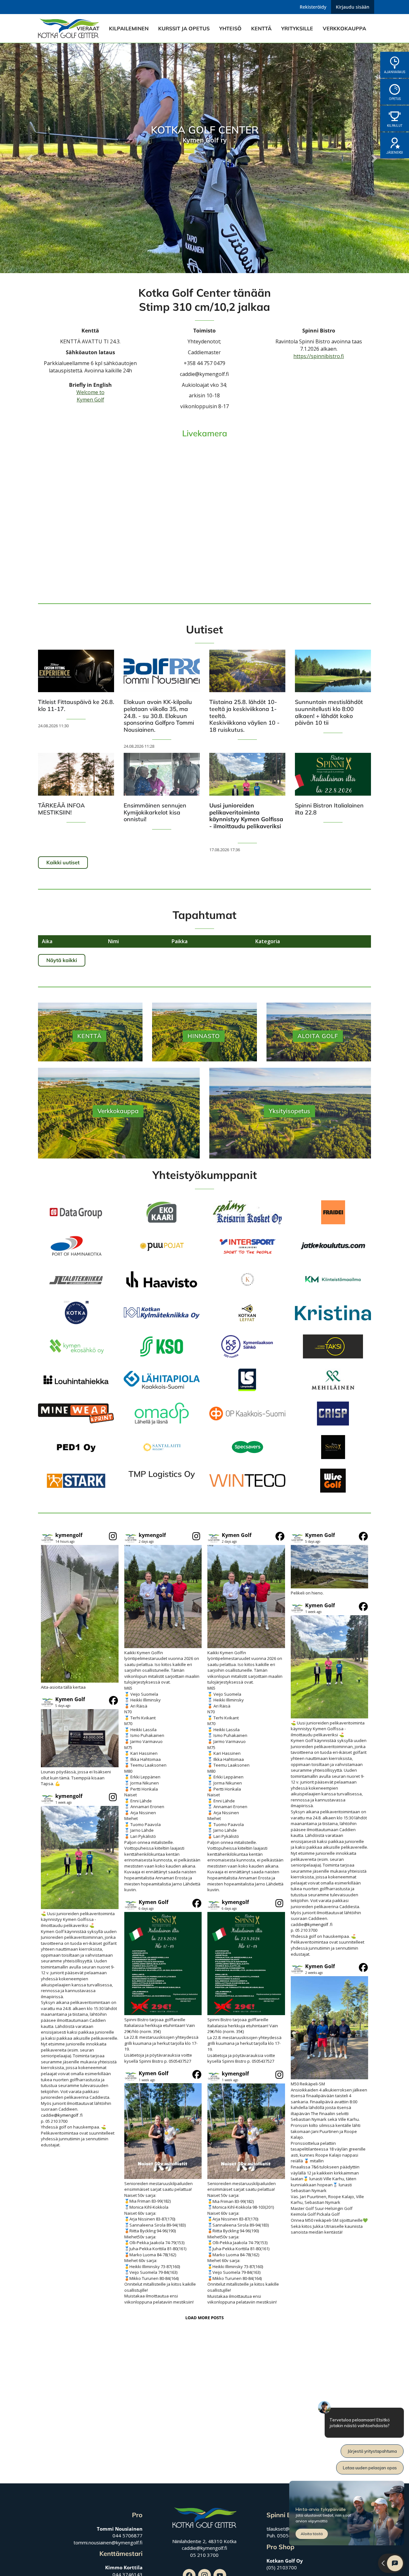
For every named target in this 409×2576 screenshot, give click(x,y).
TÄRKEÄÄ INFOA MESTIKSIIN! (61, 809)
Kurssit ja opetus (184, 28)
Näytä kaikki (62, 960)
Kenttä (261, 28)
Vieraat (88, 28)
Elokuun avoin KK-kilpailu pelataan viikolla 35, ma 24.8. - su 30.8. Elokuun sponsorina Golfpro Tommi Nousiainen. (159, 716)
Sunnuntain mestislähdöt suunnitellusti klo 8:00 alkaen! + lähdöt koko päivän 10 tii (329, 712)
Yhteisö (230, 28)
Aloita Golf (318, 1036)
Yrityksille (297, 28)
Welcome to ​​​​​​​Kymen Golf (90, 396)
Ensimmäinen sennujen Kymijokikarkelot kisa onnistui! (155, 812)
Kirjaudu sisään (353, 7)
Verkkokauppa (344, 28)
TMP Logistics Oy (162, 1474)
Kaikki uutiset (63, 862)
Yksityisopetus (289, 1111)
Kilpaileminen (129, 28)
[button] (80, 1611)
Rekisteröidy (313, 7)
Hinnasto (204, 1036)
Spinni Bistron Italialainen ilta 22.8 (329, 809)
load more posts (204, 2318)
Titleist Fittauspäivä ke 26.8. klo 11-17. (76, 705)
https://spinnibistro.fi (319, 356)
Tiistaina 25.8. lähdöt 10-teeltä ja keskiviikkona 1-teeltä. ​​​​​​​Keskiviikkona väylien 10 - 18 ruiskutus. (244, 716)
